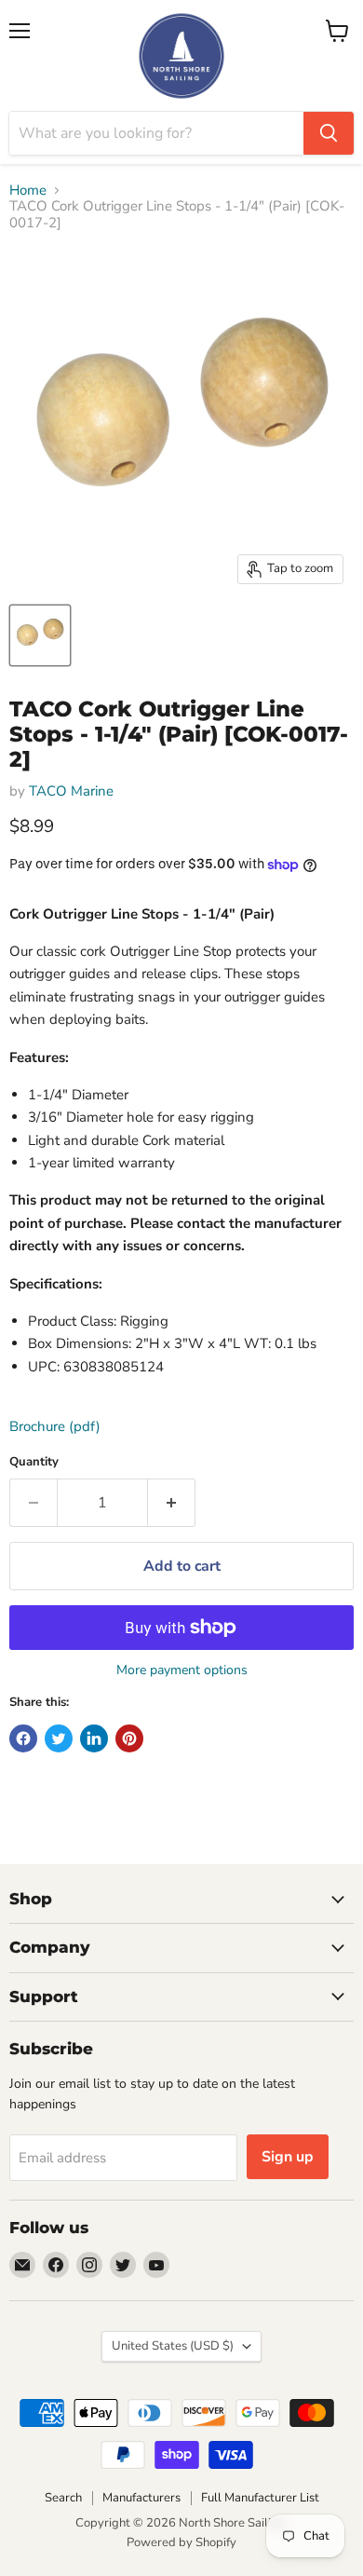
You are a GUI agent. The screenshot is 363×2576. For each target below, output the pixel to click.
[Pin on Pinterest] (129, 1738)
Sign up (288, 2157)
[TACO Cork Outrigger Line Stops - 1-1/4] (40, 635)
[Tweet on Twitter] (59, 1738)
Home (28, 191)
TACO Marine (71, 791)
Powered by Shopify (181, 2542)
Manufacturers (141, 2498)
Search (63, 2498)
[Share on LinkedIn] (94, 1738)
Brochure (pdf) (55, 1426)
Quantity (34, 1462)
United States (173, 2346)
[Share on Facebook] (23, 1738)
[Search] (329, 133)
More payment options (182, 1670)
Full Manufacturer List (260, 2498)
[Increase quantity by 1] (172, 1503)
